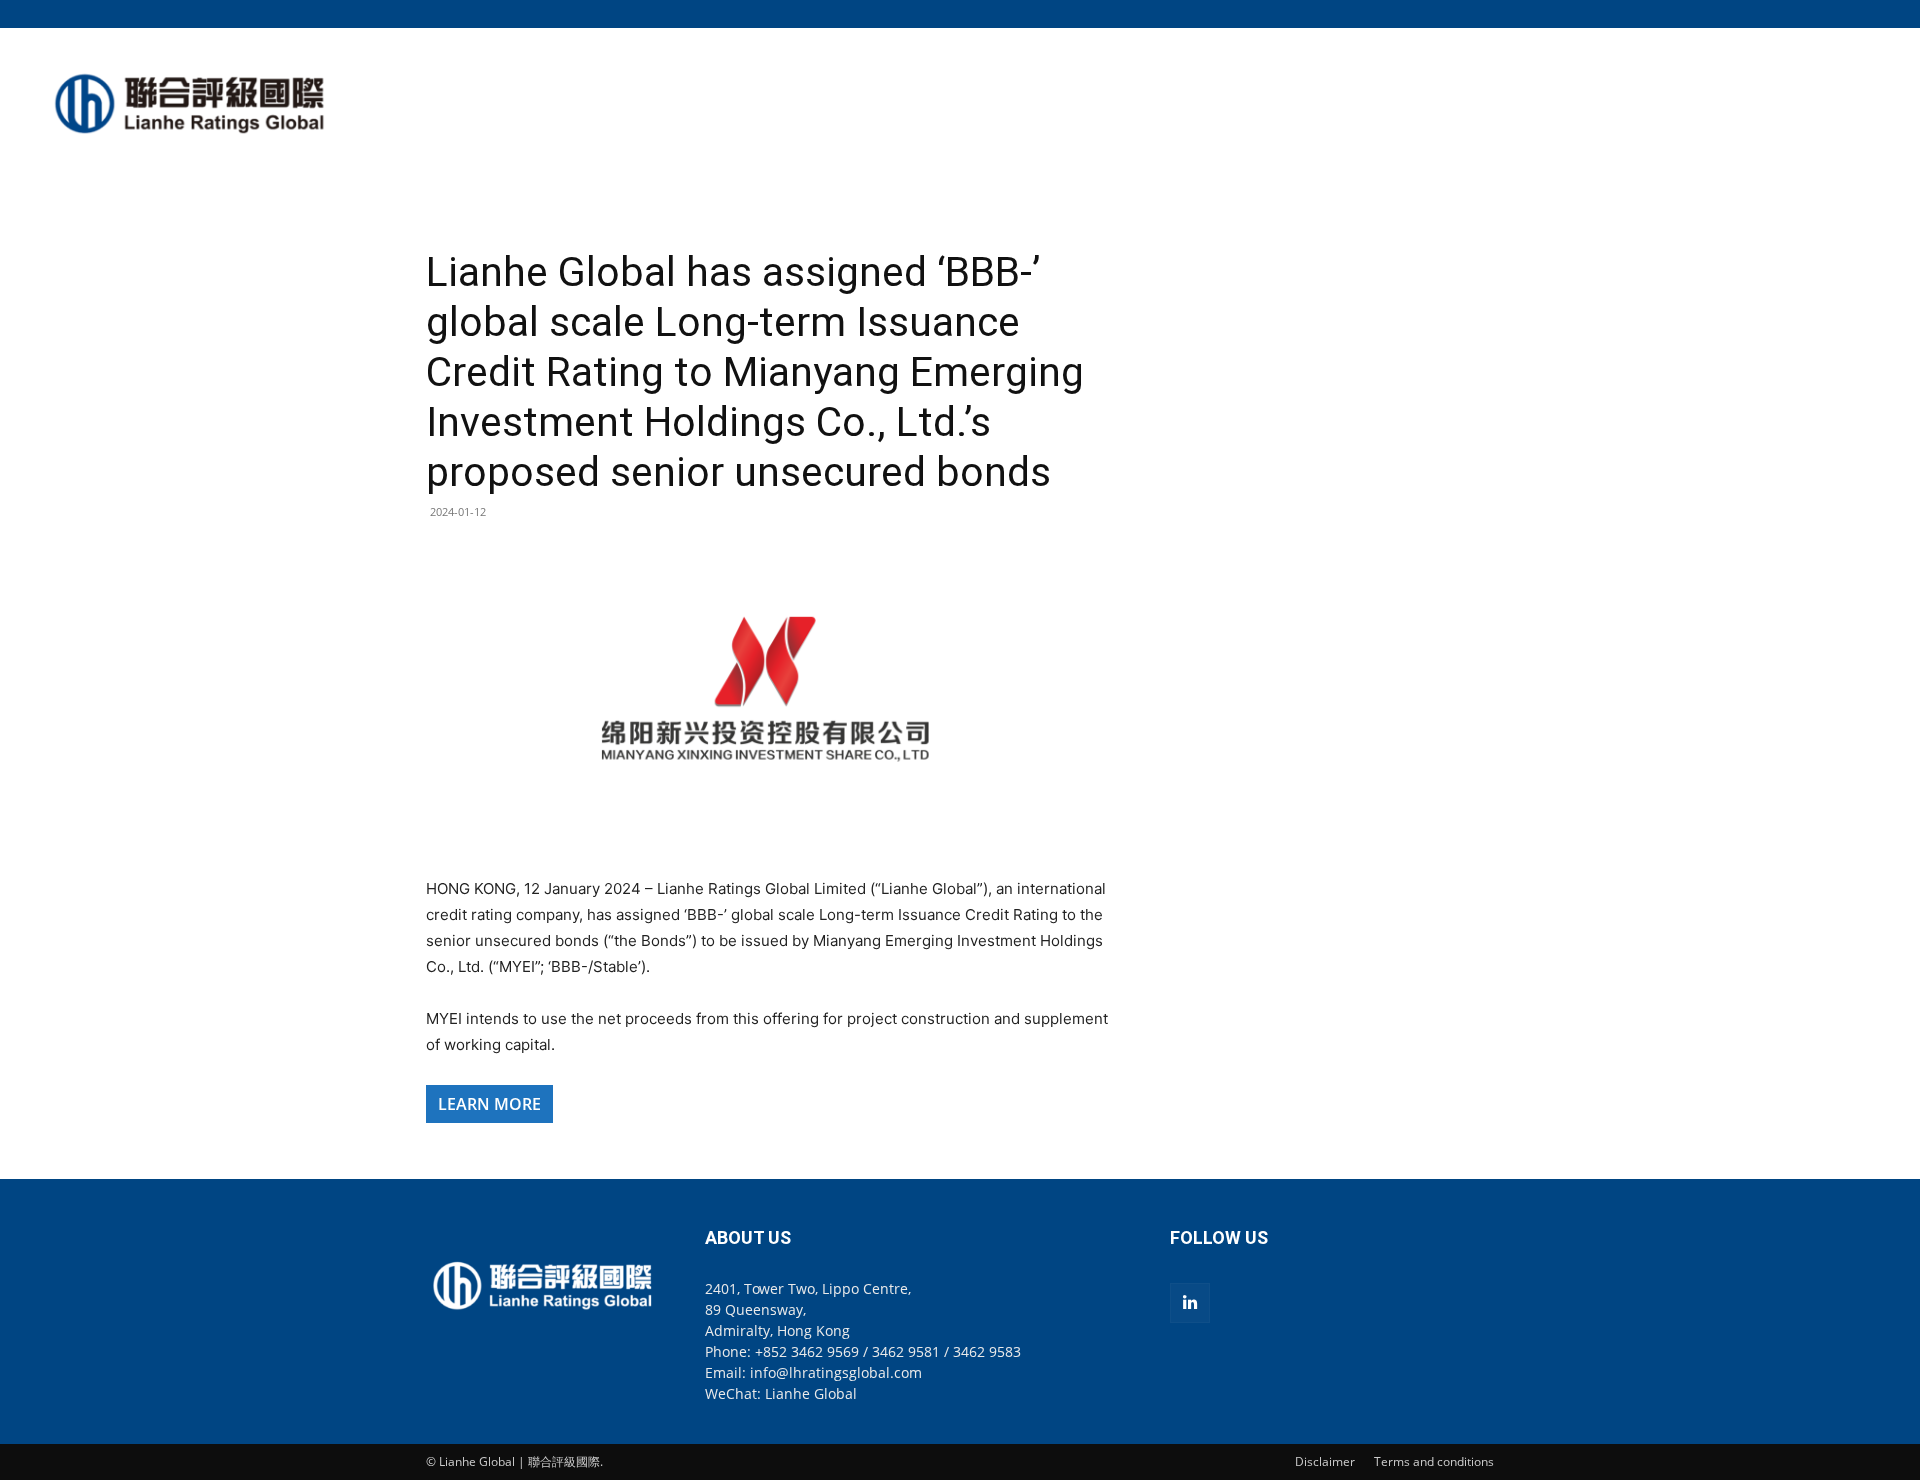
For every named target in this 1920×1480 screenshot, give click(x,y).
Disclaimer (1325, 1461)
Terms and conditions (1434, 1461)
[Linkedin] (1190, 1303)
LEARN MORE (489, 1104)
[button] (1479, 13)
